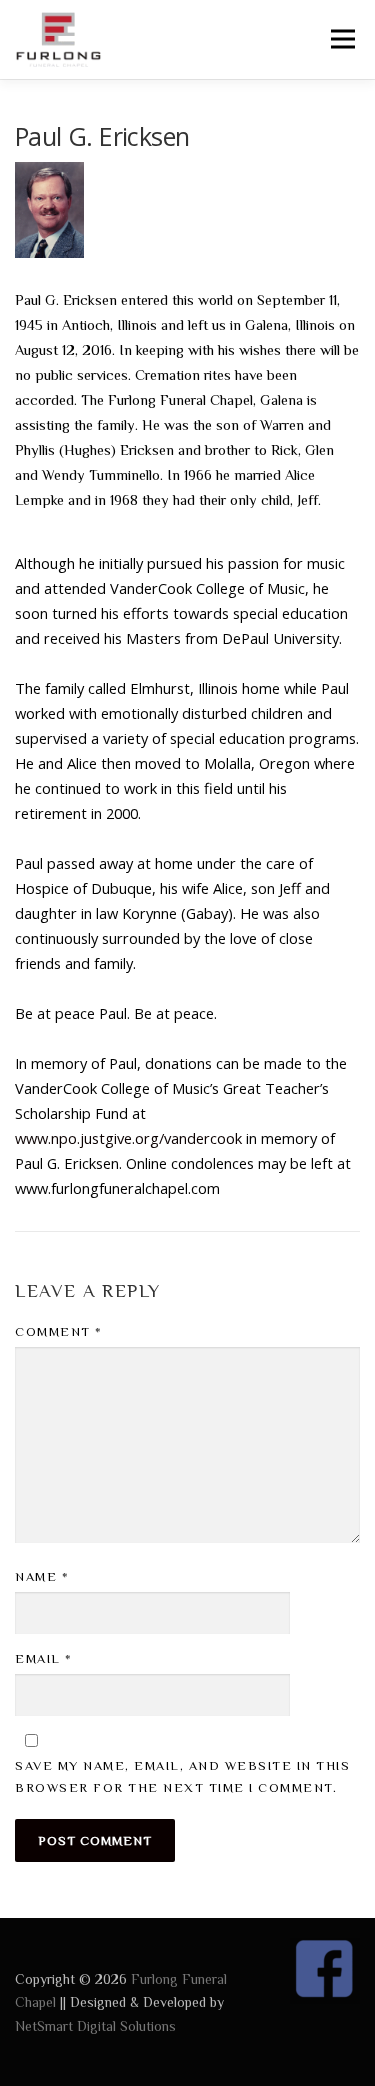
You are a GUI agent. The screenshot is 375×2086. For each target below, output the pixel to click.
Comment (59, 1331)
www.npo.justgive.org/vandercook (128, 1138)
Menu (341, 39)
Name (42, 1576)
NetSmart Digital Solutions (95, 2026)
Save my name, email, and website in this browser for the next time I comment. (182, 1776)
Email (44, 1658)
